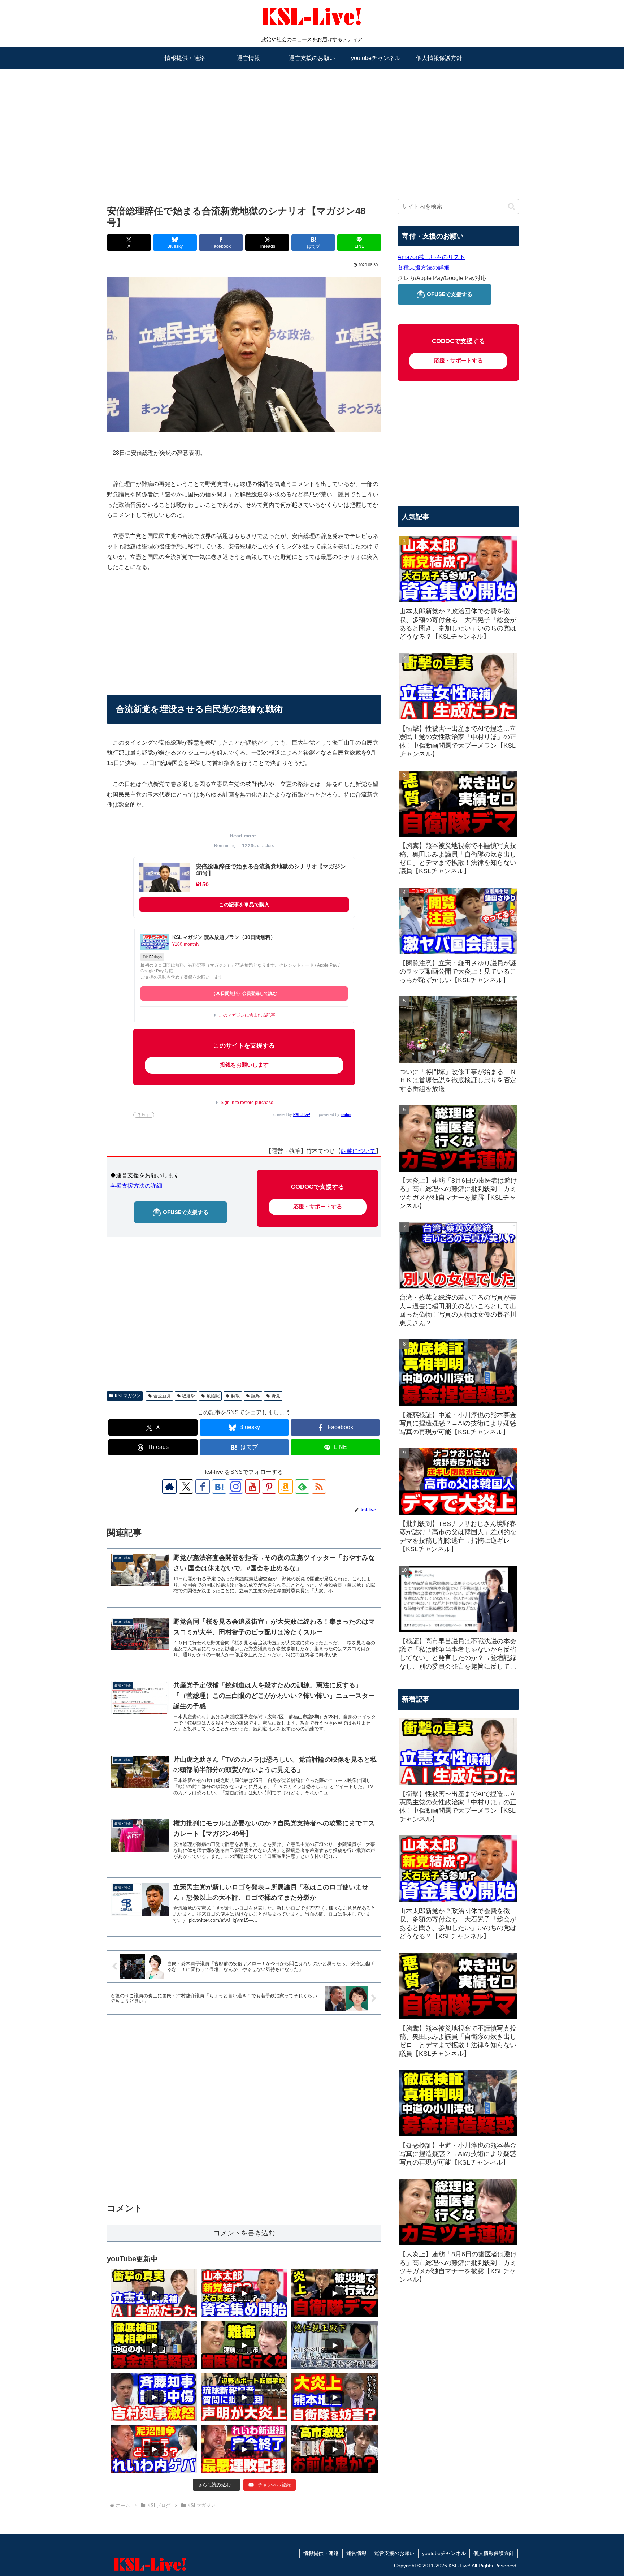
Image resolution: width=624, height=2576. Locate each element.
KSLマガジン (128, 1396)
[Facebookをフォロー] (203, 1487)
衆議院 (213, 1396)
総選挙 (188, 1396)
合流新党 (162, 1396)
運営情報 (356, 2553)
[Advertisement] (312, 125)
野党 (276, 1396)
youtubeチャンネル (444, 2553)
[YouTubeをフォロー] (252, 1487)
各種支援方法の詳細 (136, 1186)
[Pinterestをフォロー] (269, 1487)
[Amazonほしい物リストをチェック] (286, 1487)
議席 (256, 1396)
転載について (358, 1151)
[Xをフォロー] (186, 1487)
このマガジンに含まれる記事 (247, 1015)
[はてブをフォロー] (219, 1487)
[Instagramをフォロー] (236, 1487)
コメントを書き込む (244, 2233)
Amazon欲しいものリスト (431, 257)
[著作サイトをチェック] (169, 1487)
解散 (235, 1396)
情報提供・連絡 (321, 2553)
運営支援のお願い (394, 2553)
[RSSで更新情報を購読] (319, 1487)
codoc (346, 1115)
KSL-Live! (302, 1115)
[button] (512, 206)
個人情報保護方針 (494, 2553)
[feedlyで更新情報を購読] (302, 1487)
